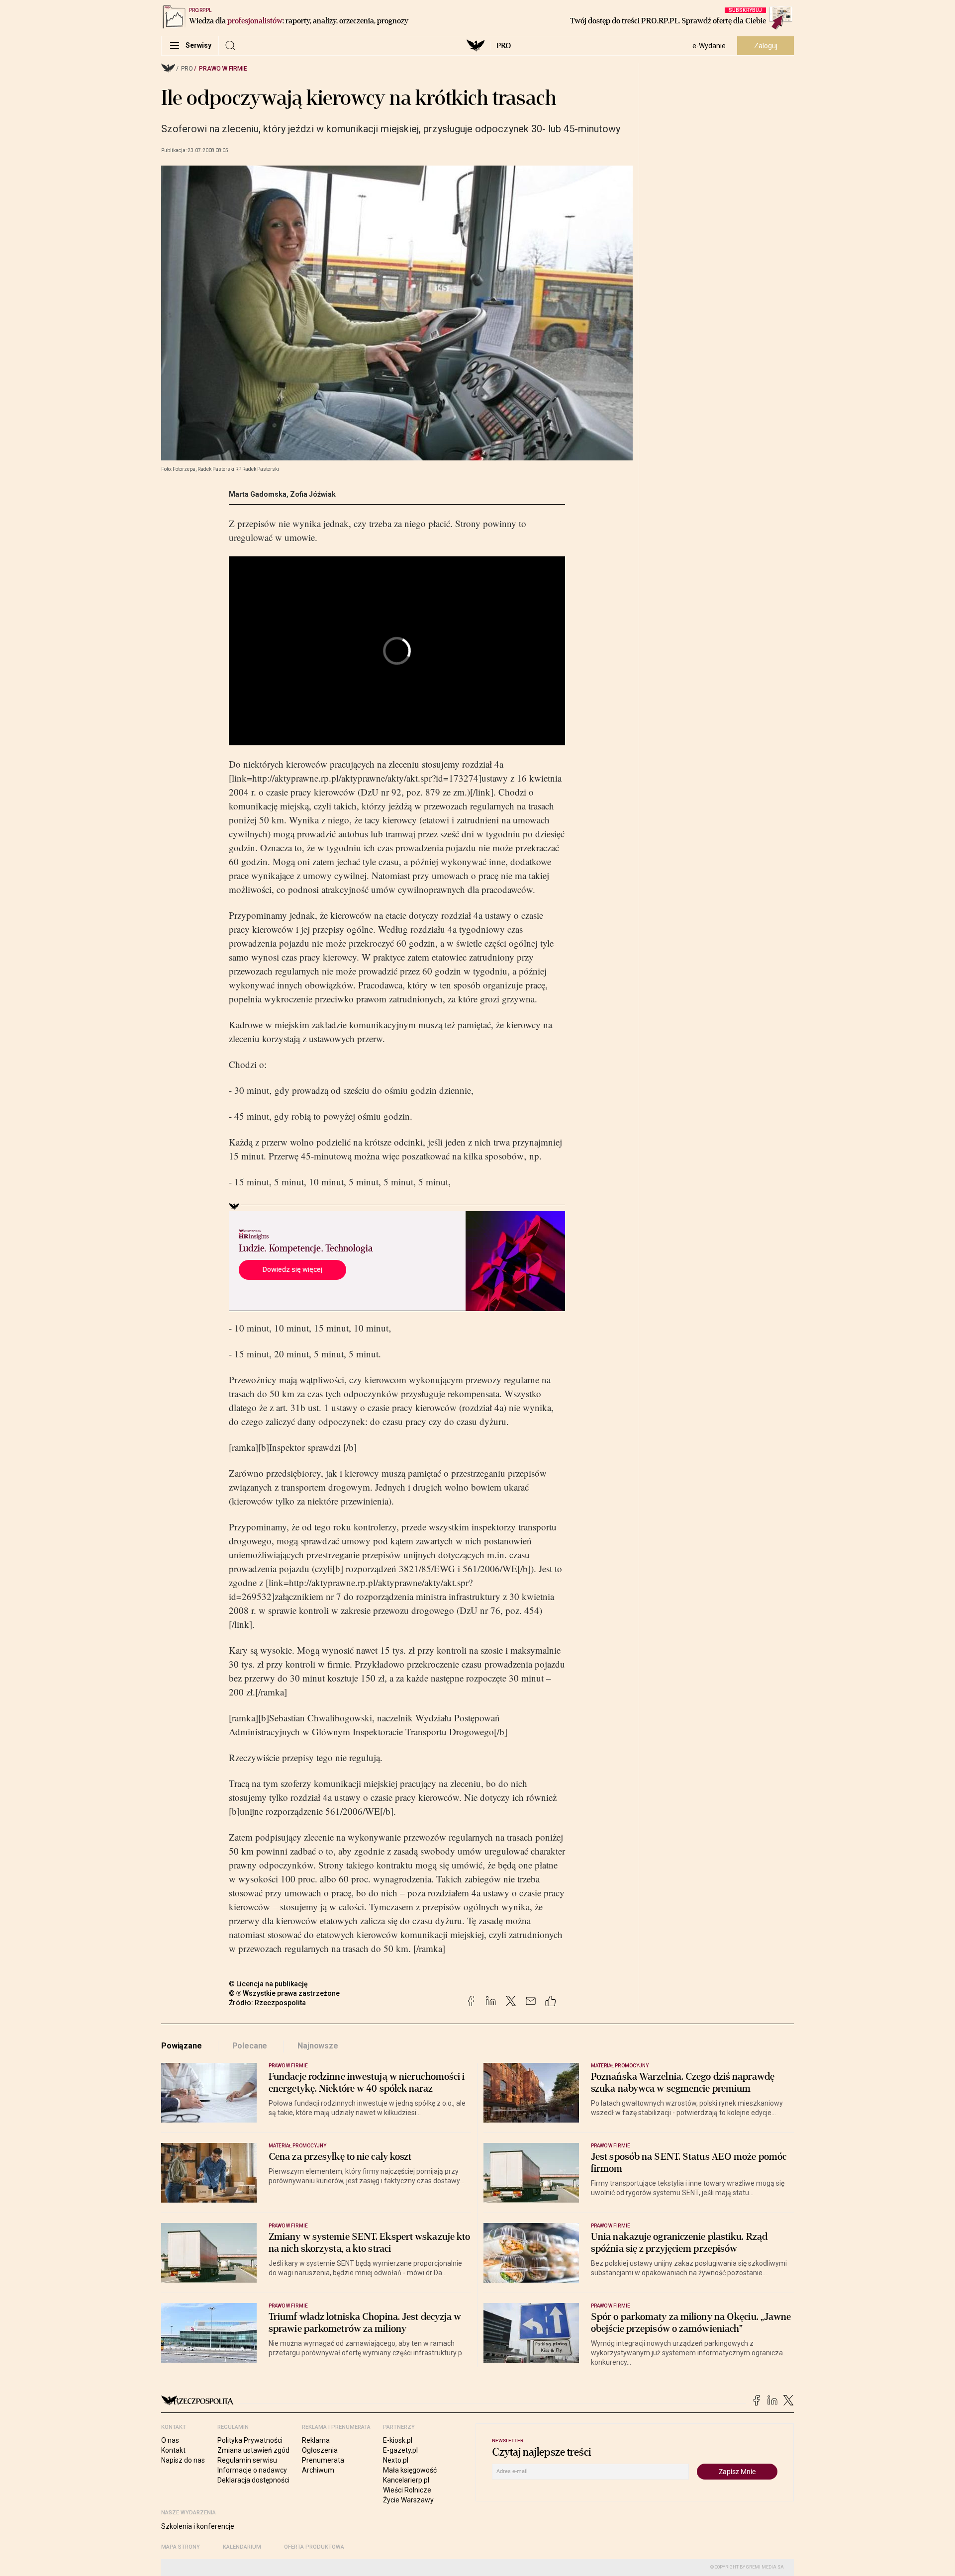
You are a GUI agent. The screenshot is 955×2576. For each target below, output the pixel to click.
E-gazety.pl (400, 2450)
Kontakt (173, 2450)
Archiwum (318, 2470)
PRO (504, 46)
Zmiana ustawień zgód (253, 2450)
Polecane (250, 2046)
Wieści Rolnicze (407, 2490)
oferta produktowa (314, 2547)
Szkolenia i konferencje (198, 2526)
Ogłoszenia (320, 2450)
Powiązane (182, 2046)
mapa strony (181, 2547)
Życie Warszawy (408, 2500)
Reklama (316, 2440)
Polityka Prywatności (250, 2440)
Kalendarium (242, 2547)
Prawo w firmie (223, 69)
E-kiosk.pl (398, 2440)
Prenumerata (323, 2460)
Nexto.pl (396, 2460)
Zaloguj (766, 46)
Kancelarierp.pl (406, 2480)
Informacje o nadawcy (252, 2470)
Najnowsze (318, 2046)
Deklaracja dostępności (253, 2480)
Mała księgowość (410, 2470)
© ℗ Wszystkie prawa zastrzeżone (284, 1993)
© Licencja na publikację (269, 1984)
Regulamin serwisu (247, 2460)
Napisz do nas (183, 2460)
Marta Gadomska (258, 494)
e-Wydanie (709, 46)
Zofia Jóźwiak (313, 494)
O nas (170, 2440)
